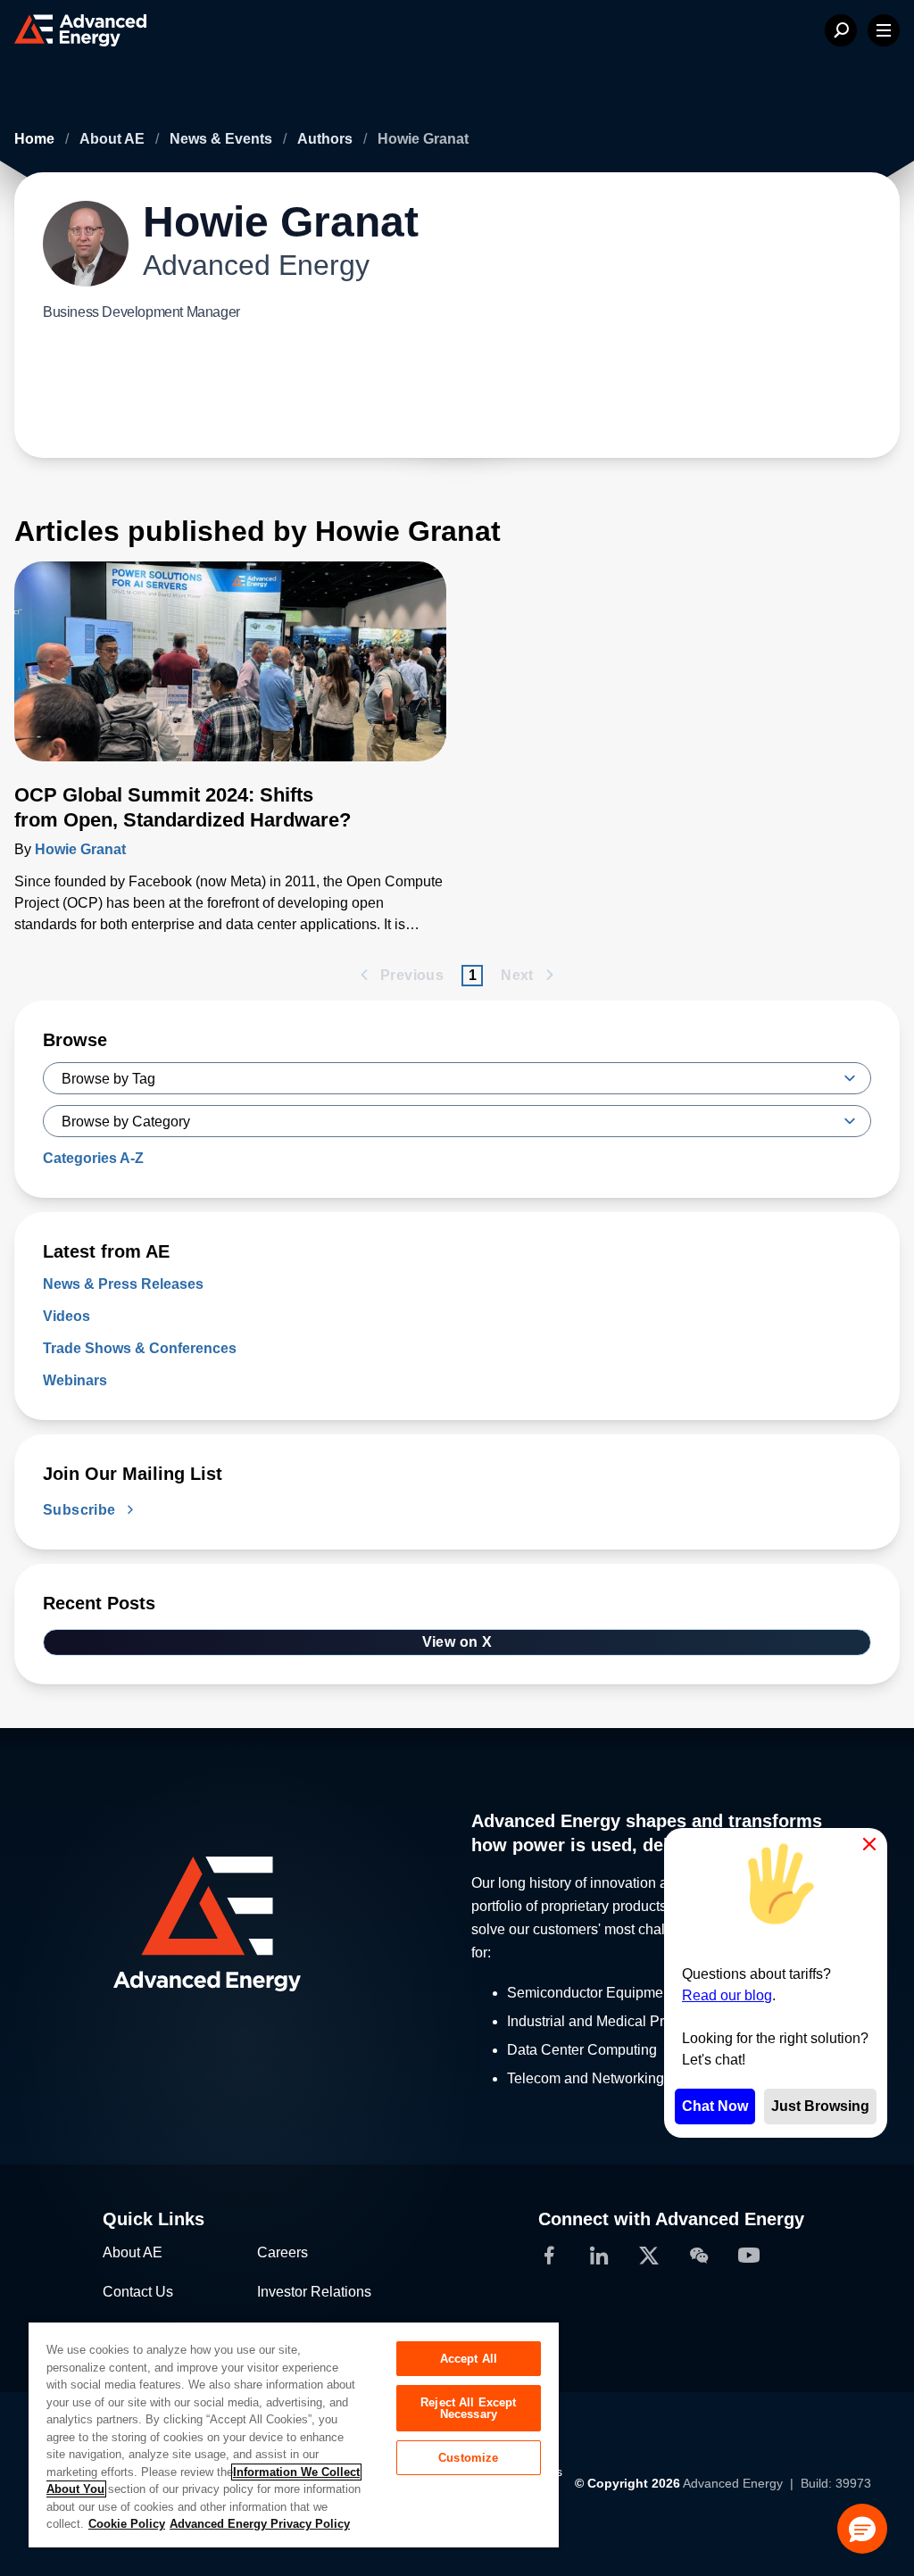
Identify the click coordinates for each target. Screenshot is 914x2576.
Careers (283, 2252)
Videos (66, 1316)
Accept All (469, 2359)
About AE (114, 139)
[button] (862, 2529)
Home (36, 139)
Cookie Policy (127, 2524)
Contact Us (138, 2292)
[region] (294, 2434)
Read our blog (727, 1995)
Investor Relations (314, 2292)
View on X (457, 1642)
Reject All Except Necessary (468, 2408)
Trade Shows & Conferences (140, 1348)
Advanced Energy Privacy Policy (260, 2524)
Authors (327, 139)
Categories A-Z (93, 1158)
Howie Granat (80, 849)
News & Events (223, 139)
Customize (468, 2458)
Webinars (75, 1380)
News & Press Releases (123, 1284)
